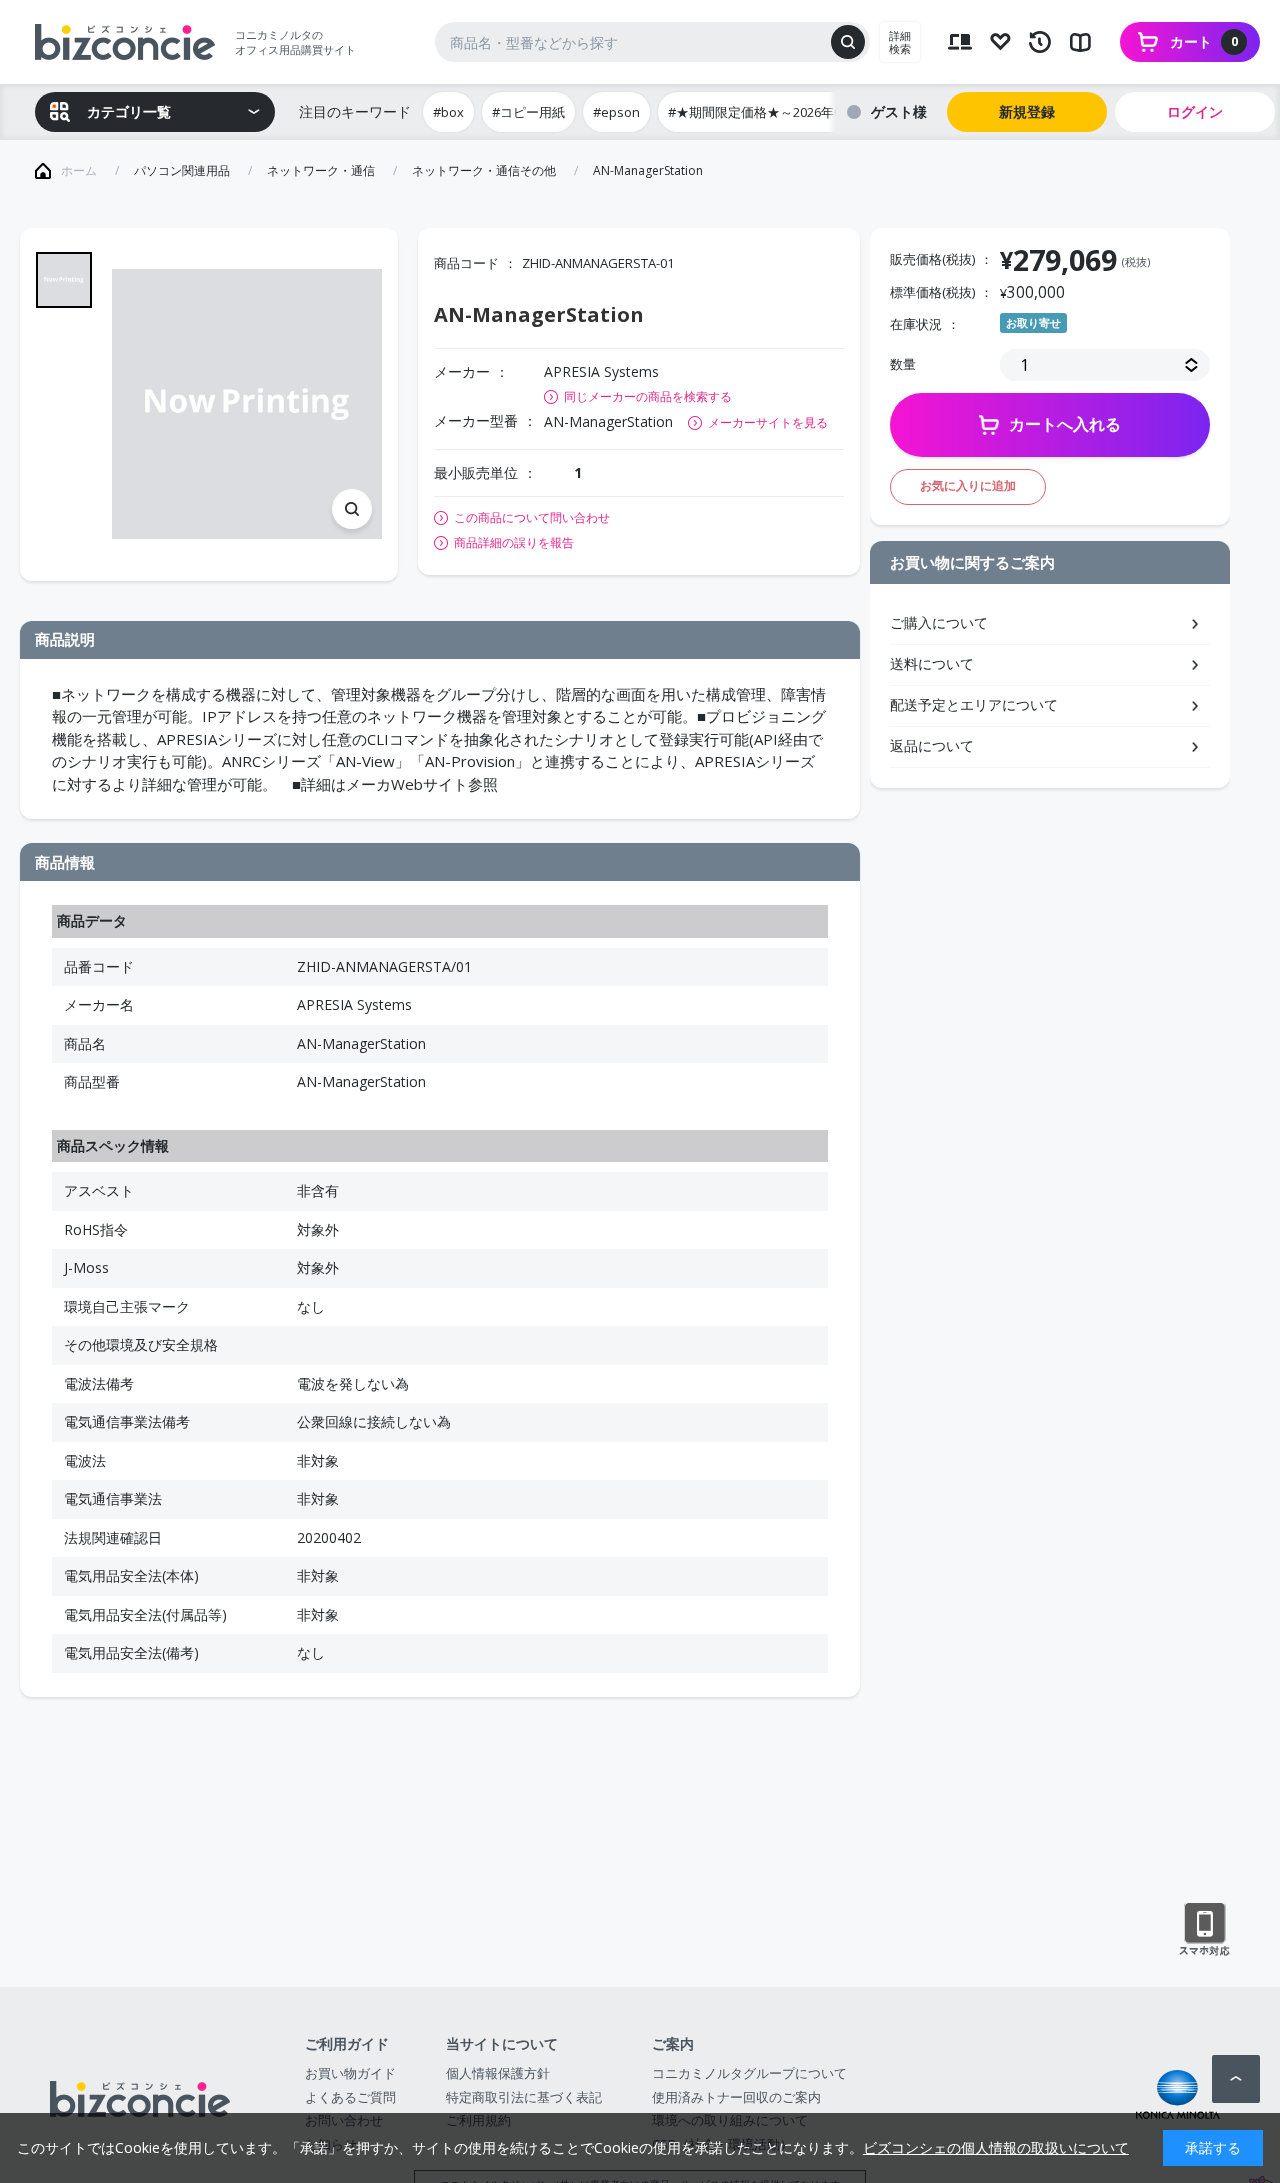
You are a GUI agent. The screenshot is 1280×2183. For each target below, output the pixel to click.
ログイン (1195, 111)
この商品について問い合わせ (532, 518)
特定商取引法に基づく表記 (524, 2097)
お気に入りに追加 (968, 485)
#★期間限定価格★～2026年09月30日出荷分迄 (804, 112)
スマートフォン (1204, 1930)
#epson (616, 112)
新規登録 (1027, 111)
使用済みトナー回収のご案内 (736, 2097)
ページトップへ (1236, 2079)
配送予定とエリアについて (974, 704)
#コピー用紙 (528, 112)
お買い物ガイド (350, 2073)
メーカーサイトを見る (768, 422)
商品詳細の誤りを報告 (514, 543)
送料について (932, 663)
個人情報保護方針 (498, 2073)
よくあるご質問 (350, 2097)
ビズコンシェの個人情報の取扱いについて (996, 2147)
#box (448, 112)
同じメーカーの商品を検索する (648, 396)
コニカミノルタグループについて (749, 2073)
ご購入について (939, 622)
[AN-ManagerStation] (247, 404)
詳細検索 (900, 42)
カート (1204, 41)
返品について (932, 745)
